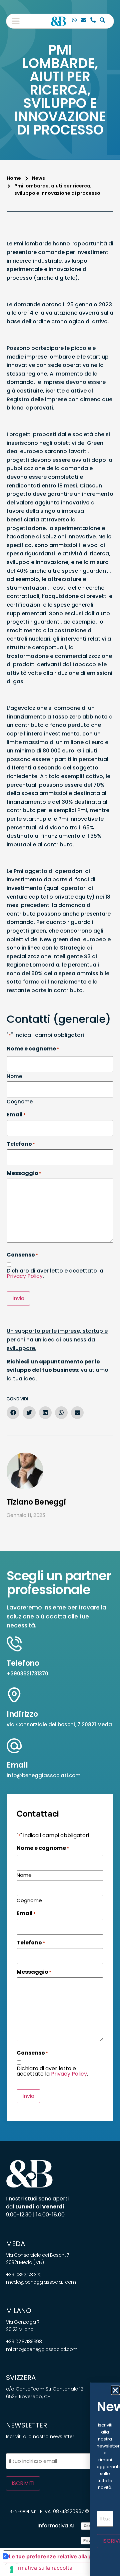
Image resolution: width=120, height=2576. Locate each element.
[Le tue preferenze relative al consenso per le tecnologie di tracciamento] (12, 2570)
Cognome (20, 1101)
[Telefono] (93, 21)
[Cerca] (102, 21)
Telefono (23, 1663)
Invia (18, 1298)
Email (17, 1765)
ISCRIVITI (23, 2483)
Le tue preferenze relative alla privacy (58, 2556)
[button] (16, 21)
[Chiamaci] (74, 21)
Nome (14, 1076)
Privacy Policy (25, 1276)
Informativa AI (56, 2526)
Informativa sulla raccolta (40, 2568)
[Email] (84, 21)
